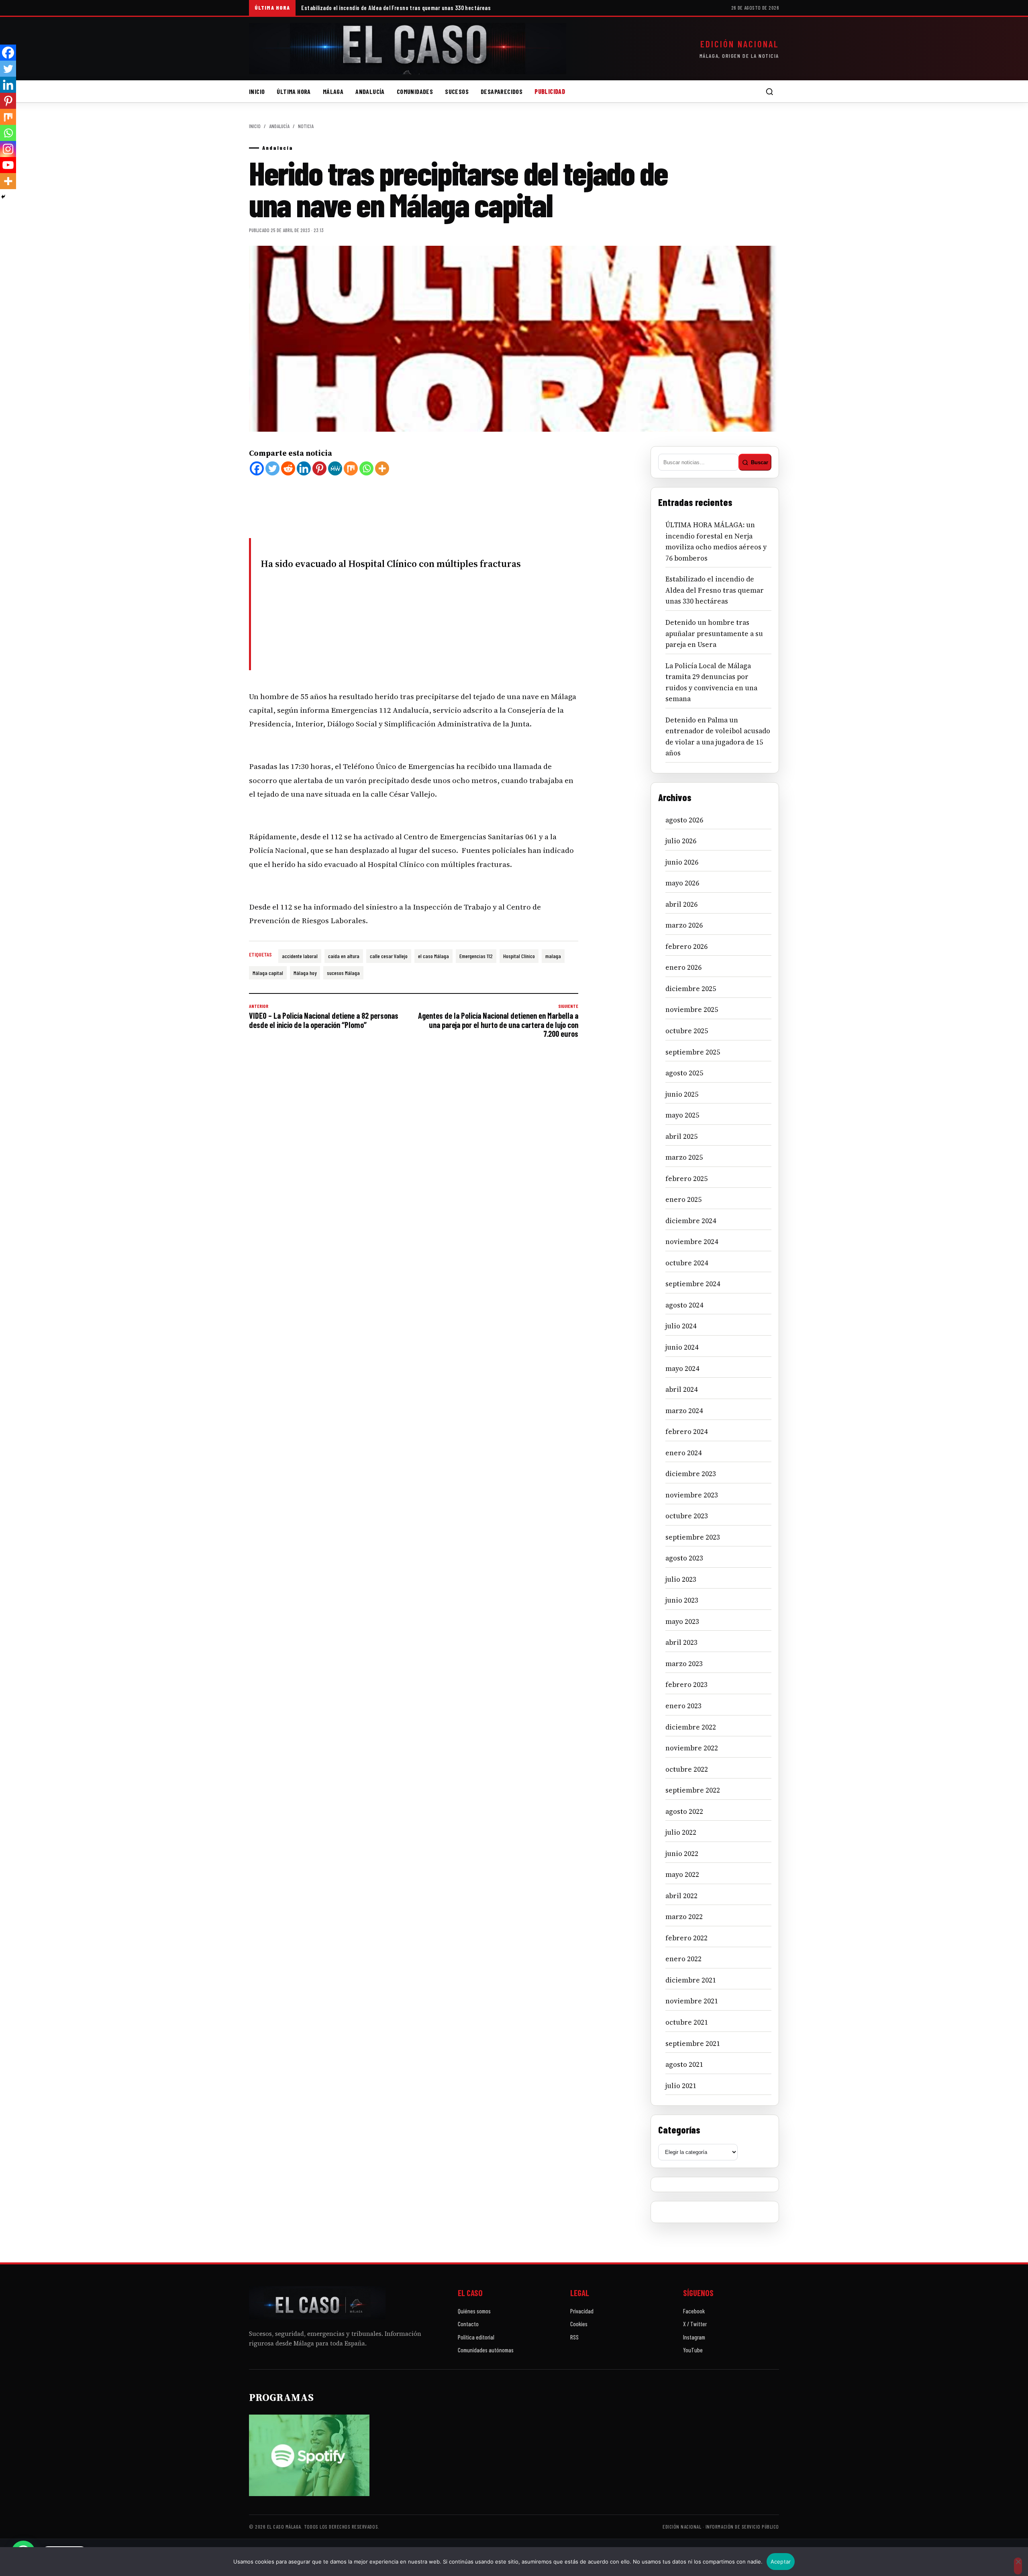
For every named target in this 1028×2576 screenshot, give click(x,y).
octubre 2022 (687, 1769)
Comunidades (415, 91)
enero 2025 (683, 1199)
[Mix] (351, 468)
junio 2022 (682, 1854)
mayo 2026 (682, 883)
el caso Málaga (433, 956)
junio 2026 (682, 862)
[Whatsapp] (366, 468)
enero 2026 (683, 967)
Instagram (694, 2337)
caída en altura (344, 956)
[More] (382, 468)
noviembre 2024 (692, 1242)
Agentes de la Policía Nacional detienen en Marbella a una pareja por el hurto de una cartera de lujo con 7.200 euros (498, 1021)
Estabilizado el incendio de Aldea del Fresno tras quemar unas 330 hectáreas (396, 8)
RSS (574, 2337)
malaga (553, 956)
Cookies (579, 2324)
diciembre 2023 (691, 1474)
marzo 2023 (684, 1664)
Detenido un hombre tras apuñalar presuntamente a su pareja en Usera (714, 633)
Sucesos (457, 91)
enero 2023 (683, 1706)
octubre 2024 (687, 1263)
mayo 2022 (682, 1874)
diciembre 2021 (691, 1980)
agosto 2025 (684, 1073)
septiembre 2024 (693, 1284)
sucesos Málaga (343, 973)
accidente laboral (300, 956)
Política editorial (476, 2337)
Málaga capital (268, 973)
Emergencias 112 (476, 956)
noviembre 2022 (692, 1748)
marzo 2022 (684, 1917)
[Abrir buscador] (769, 92)
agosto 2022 (684, 1811)
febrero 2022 (686, 1938)
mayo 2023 (682, 1621)
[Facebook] (257, 468)
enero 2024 (683, 1453)
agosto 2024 (684, 1305)
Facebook (694, 2311)
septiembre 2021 (693, 2044)
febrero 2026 (686, 946)
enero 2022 (683, 1959)
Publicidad (550, 91)
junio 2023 (682, 1600)
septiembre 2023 (693, 1537)
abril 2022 (681, 1896)
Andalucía (370, 91)
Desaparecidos (502, 91)
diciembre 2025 (691, 989)
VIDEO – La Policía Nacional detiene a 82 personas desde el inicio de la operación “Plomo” (324, 1016)
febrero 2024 (686, 1432)
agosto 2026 (684, 820)
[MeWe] (335, 468)
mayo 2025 (682, 1115)
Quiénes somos (474, 2311)
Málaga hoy (305, 973)
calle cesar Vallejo (389, 956)
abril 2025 (681, 1136)
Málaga (333, 91)
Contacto (468, 2324)
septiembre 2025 (693, 1052)
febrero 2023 (686, 1685)
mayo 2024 (682, 1369)
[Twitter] (272, 468)
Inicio (257, 91)
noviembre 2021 (692, 2001)
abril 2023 (681, 1642)
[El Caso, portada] (408, 49)
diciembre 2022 (691, 1727)
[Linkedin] (304, 468)
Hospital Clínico (519, 956)
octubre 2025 (687, 1031)
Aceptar (781, 2562)
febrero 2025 (686, 1179)
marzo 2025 (684, 1157)
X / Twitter (695, 2324)
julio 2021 (681, 2086)
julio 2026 (681, 841)
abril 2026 (681, 904)
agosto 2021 (684, 2064)
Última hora (294, 91)
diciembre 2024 (691, 1221)
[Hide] (3, 197)
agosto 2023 (684, 1558)
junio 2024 (682, 1347)
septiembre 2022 (693, 1790)
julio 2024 (681, 1326)
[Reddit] (288, 468)
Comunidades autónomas (486, 2350)
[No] (1018, 2566)
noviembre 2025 (692, 1010)
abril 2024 (681, 1389)
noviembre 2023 (692, 1495)
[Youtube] (8, 165)
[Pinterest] (319, 468)
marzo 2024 (684, 1411)
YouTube (693, 2350)
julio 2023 (681, 1579)
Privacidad (582, 2311)
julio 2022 (681, 1832)
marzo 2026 (684, 925)
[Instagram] (8, 149)
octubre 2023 (687, 1516)
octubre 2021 (687, 2022)
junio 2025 (682, 1094)
